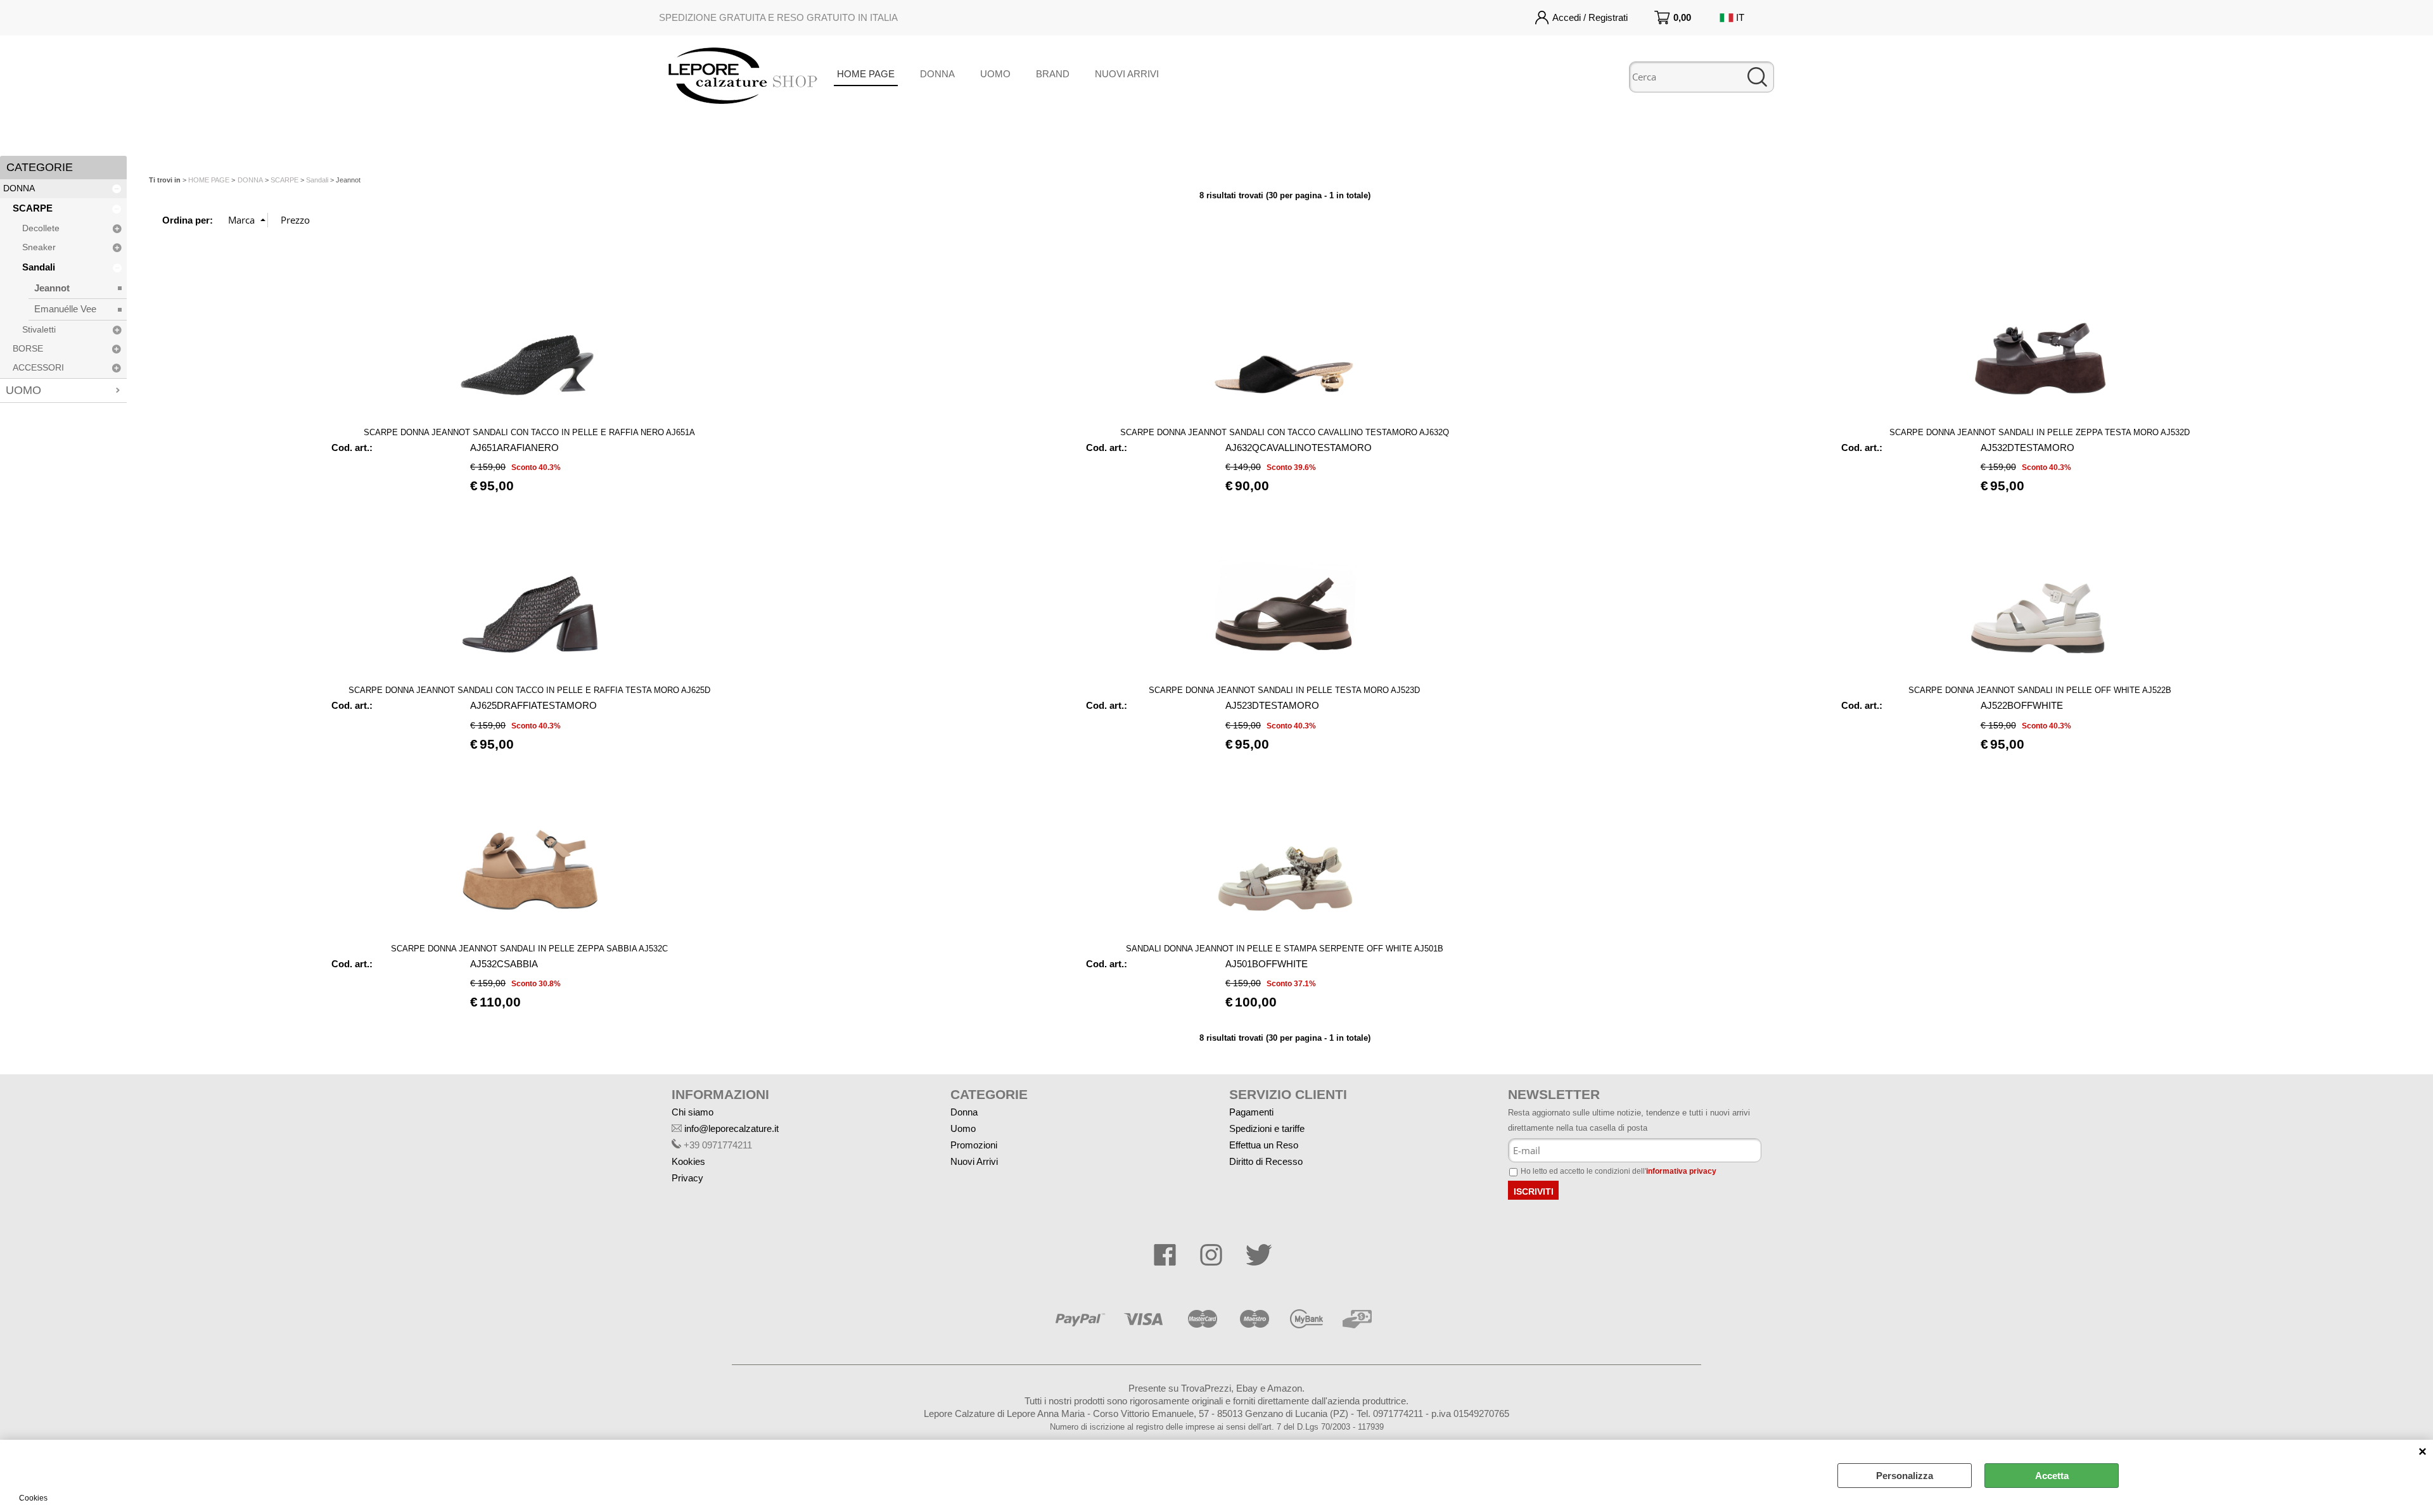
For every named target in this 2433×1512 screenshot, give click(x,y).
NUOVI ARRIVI (1127, 74)
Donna (964, 1112)
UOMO (995, 74)
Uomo (963, 1128)
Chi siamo (693, 1112)
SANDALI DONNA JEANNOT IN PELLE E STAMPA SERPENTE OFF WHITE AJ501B (1285, 949)
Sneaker (39, 247)
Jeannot (52, 288)
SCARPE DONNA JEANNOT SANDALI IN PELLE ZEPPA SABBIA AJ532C (529, 949)
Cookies (33, 1498)
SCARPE (33, 208)
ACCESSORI (38, 368)
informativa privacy (1681, 1171)
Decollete (41, 228)
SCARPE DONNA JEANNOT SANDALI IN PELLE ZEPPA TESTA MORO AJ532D (2040, 432)
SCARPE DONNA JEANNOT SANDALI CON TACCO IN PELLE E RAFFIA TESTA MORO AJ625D (529, 690)
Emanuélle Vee (65, 309)
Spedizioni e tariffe (1267, 1128)
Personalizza (1905, 1476)
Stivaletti (39, 330)
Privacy (687, 1178)
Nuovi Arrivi (974, 1161)
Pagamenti (1251, 1112)
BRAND (1053, 74)
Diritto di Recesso (1266, 1161)
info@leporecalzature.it (731, 1128)
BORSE (28, 349)
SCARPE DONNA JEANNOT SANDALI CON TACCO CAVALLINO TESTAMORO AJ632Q (1285, 432)
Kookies (688, 1161)
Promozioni (974, 1145)
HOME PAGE (866, 74)
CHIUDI (2423, 1452)
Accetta (2052, 1476)
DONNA (937, 74)
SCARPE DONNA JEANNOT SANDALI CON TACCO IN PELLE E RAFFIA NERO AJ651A (529, 432)
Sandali (39, 267)
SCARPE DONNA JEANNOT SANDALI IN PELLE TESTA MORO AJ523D (1284, 690)
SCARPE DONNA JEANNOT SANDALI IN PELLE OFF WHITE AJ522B (2040, 690)
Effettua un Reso (1264, 1145)
